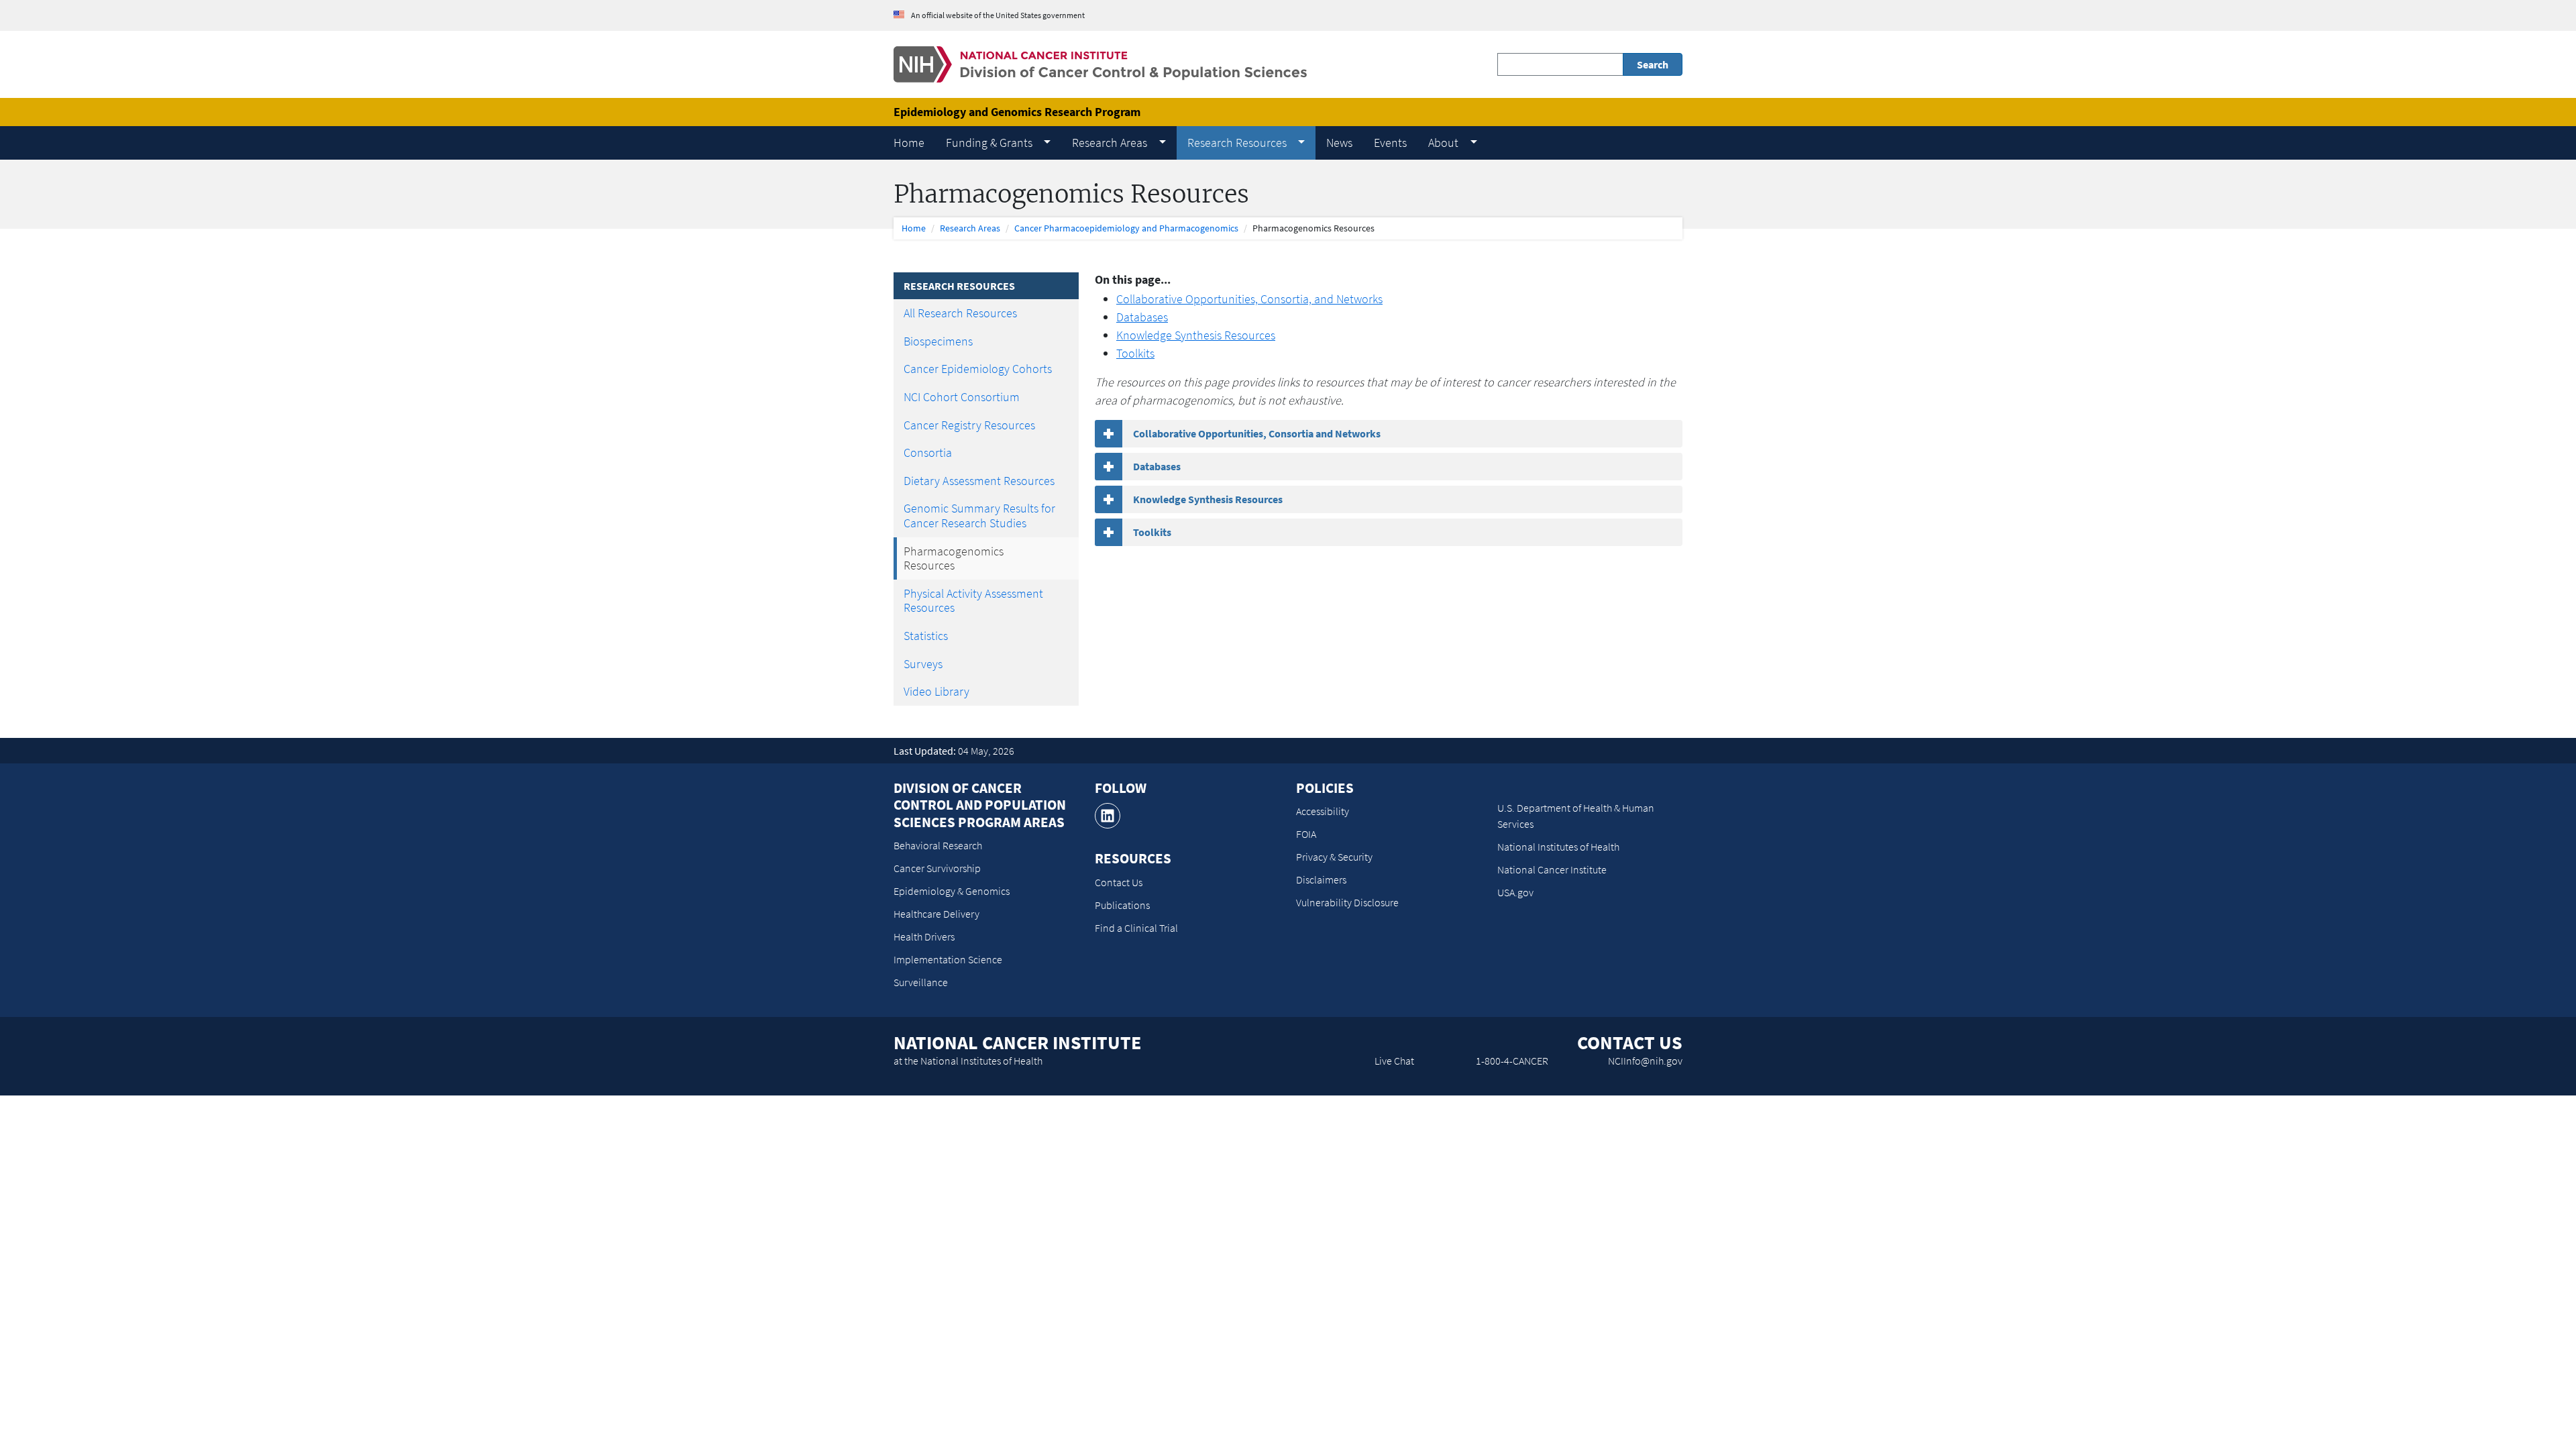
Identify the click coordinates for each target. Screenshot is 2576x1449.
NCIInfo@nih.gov (1645, 1061)
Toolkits (1135, 353)
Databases (1142, 317)
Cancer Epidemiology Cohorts (978, 369)
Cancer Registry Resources (969, 425)
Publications (1122, 905)
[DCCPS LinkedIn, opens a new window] (1108, 816)
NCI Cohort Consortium (962, 397)
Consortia (928, 452)
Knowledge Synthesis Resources (1196, 335)
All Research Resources (960, 313)
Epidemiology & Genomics (952, 891)
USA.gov (1515, 892)
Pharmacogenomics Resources (954, 558)
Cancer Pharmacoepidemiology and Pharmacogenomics (1126, 228)
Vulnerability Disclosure (1347, 902)
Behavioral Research (938, 845)
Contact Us (1119, 882)
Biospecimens (938, 341)
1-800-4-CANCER (1512, 1061)
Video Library (936, 691)
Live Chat (1394, 1061)
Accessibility (1323, 811)
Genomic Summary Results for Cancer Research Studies (979, 516)
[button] (998, 143)
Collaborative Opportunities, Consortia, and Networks (1249, 299)
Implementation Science (948, 959)
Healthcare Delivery (936, 914)
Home (914, 228)
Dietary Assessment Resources (979, 481)
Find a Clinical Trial (1136, 928)
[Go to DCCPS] (1100, 63)
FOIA (1306, 834)
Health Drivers (924, 936)
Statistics (926, 636)
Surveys (923, 664)
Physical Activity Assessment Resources (973, 601)
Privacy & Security (1334, 857)
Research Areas (970, 228)
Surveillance (921, 982)
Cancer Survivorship (937, 868)
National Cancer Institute (1552, 869)
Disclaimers (1321, 879)
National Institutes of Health (1558, 847)
